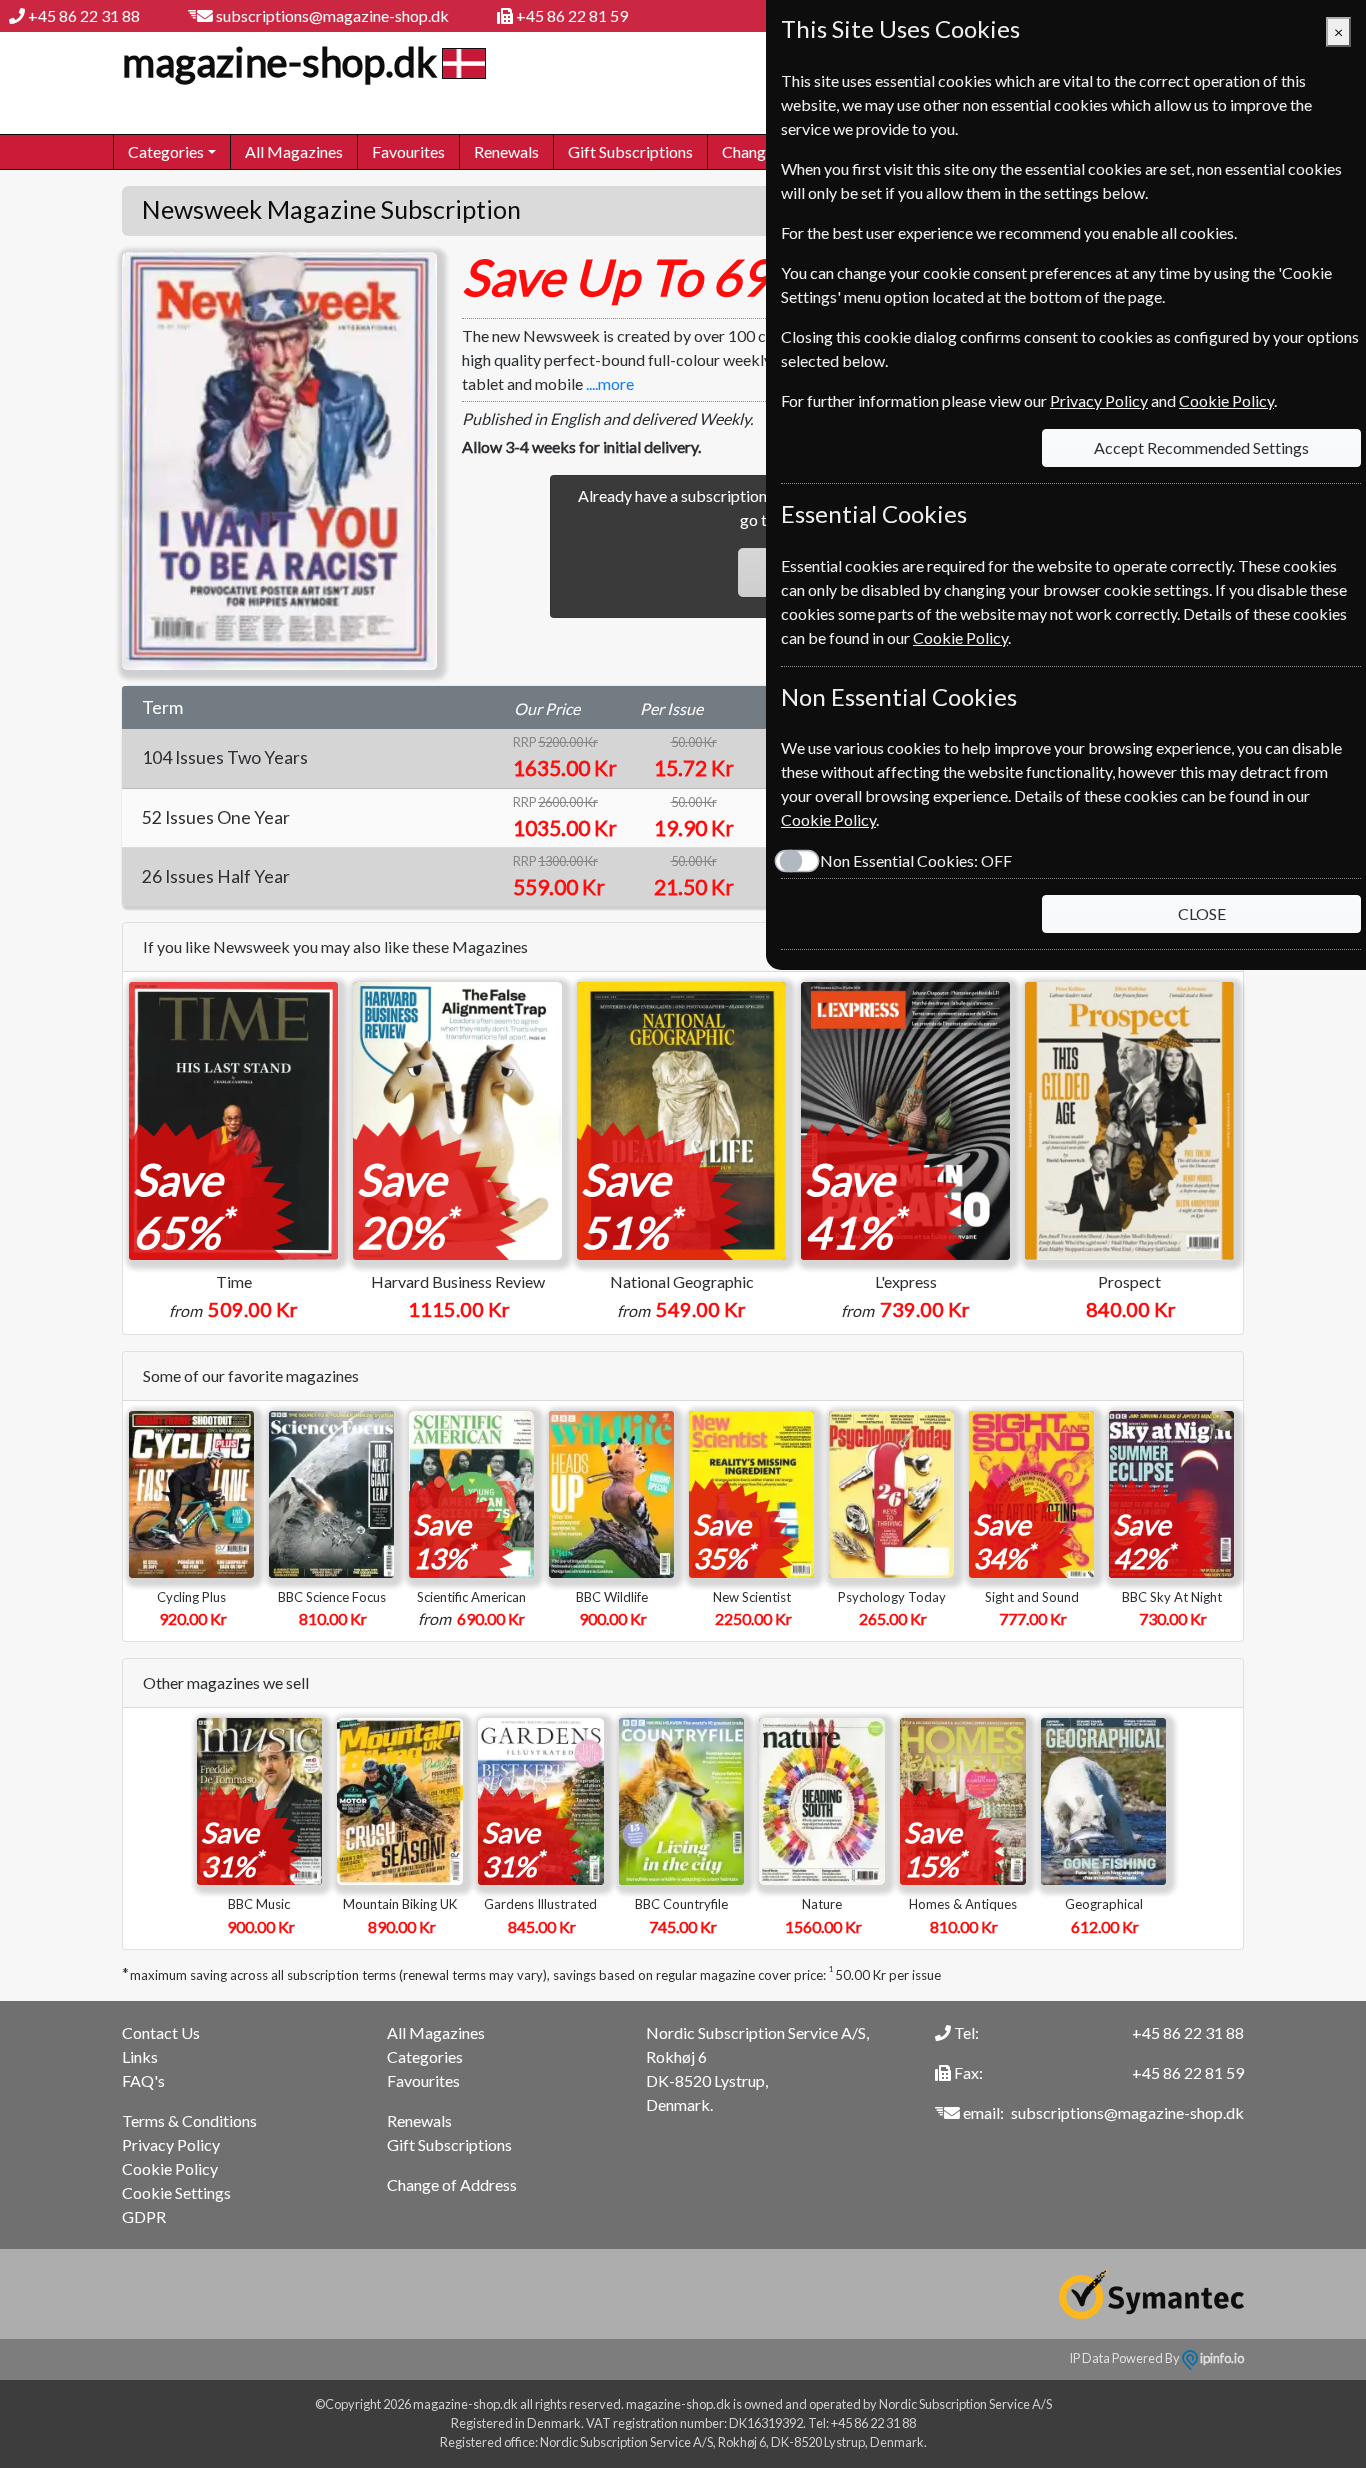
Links (140, 2056)
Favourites (408, 151)
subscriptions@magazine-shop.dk (332, 15)
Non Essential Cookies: (916, 860)
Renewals (506, 151)
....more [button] (610, 383)
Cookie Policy (170, 2168)
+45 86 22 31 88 (84, 15)
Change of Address (452, 2184)
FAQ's (143, 2080)
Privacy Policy (171, 2144)
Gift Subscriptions (630, 151)
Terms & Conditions (189, 2120)
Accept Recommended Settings (1201, 447)
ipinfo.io (1221, 2358)
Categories (425, 2056)
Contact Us (161, 2032)
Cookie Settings (176, 2192)
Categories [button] (166, 151)
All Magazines (294, 151)
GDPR (144, 2216)
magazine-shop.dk (279, 62)
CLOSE (1202, 913)
